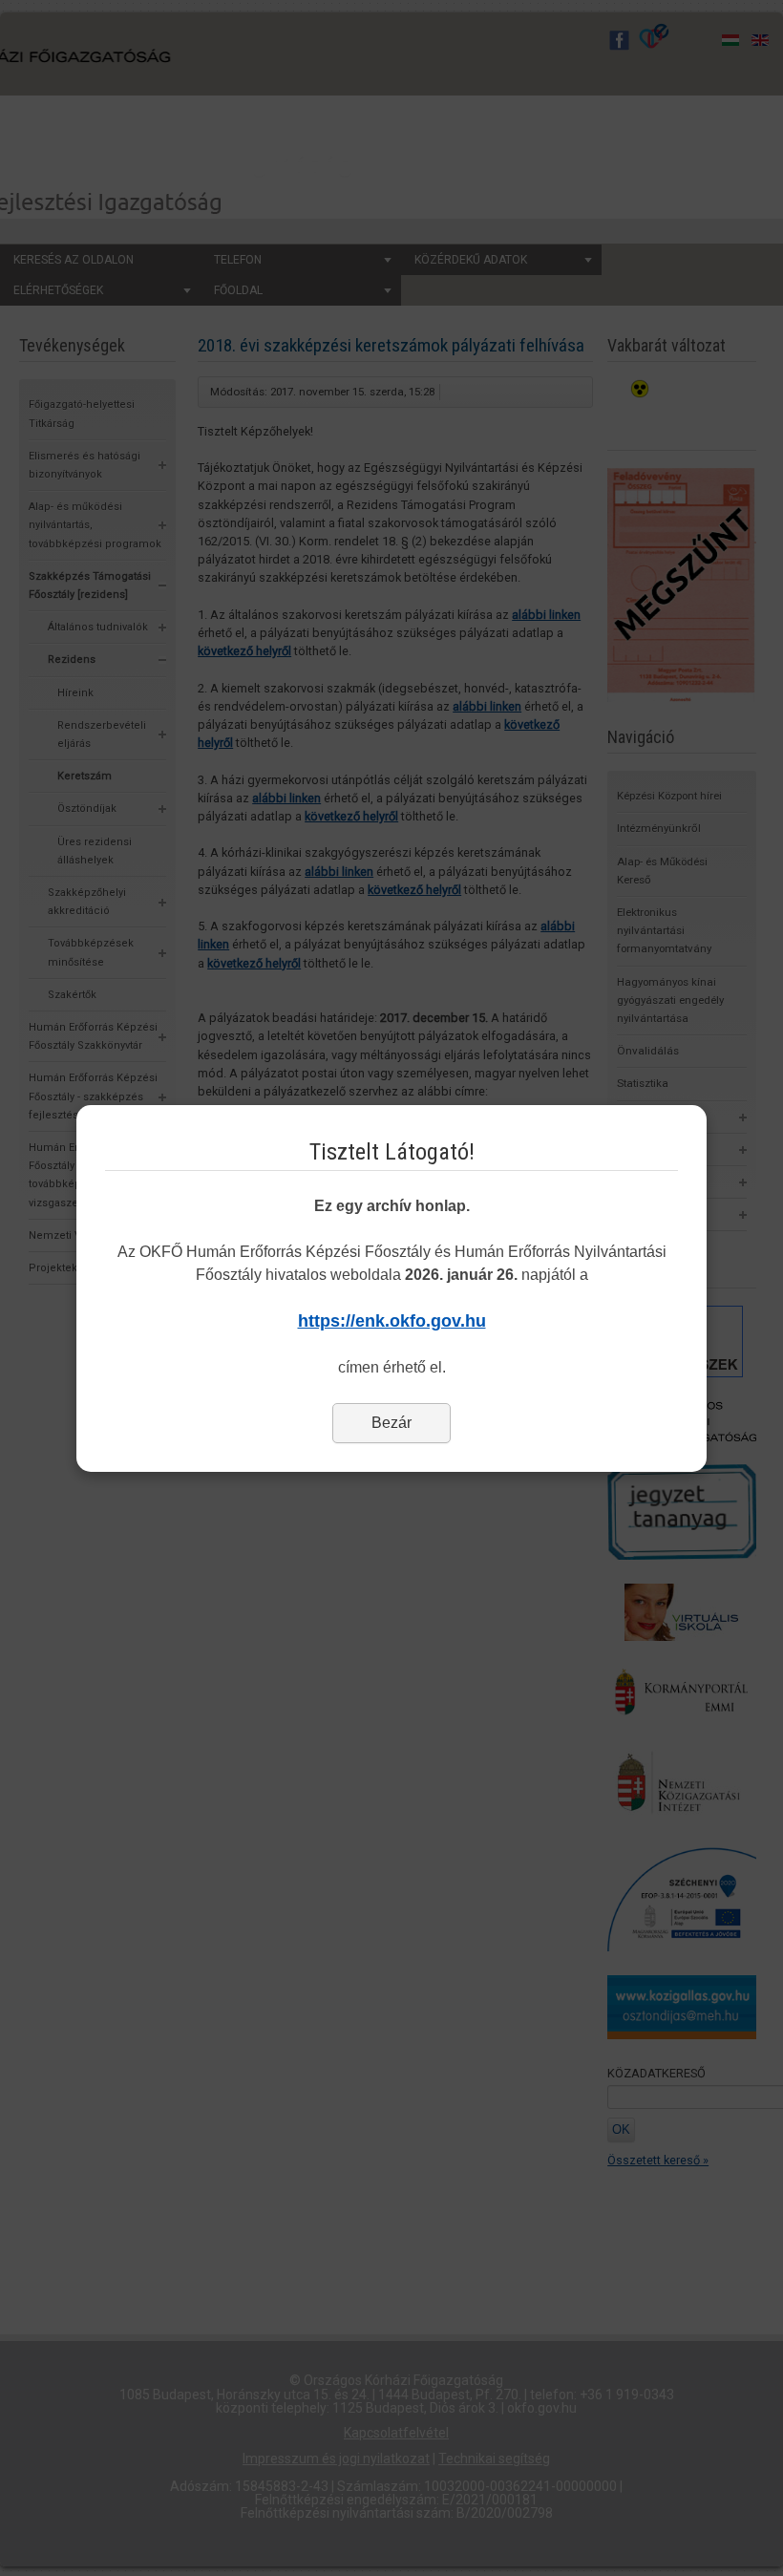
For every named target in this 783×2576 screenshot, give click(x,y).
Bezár (391, 1423)
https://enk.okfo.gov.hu (392, 1321)
